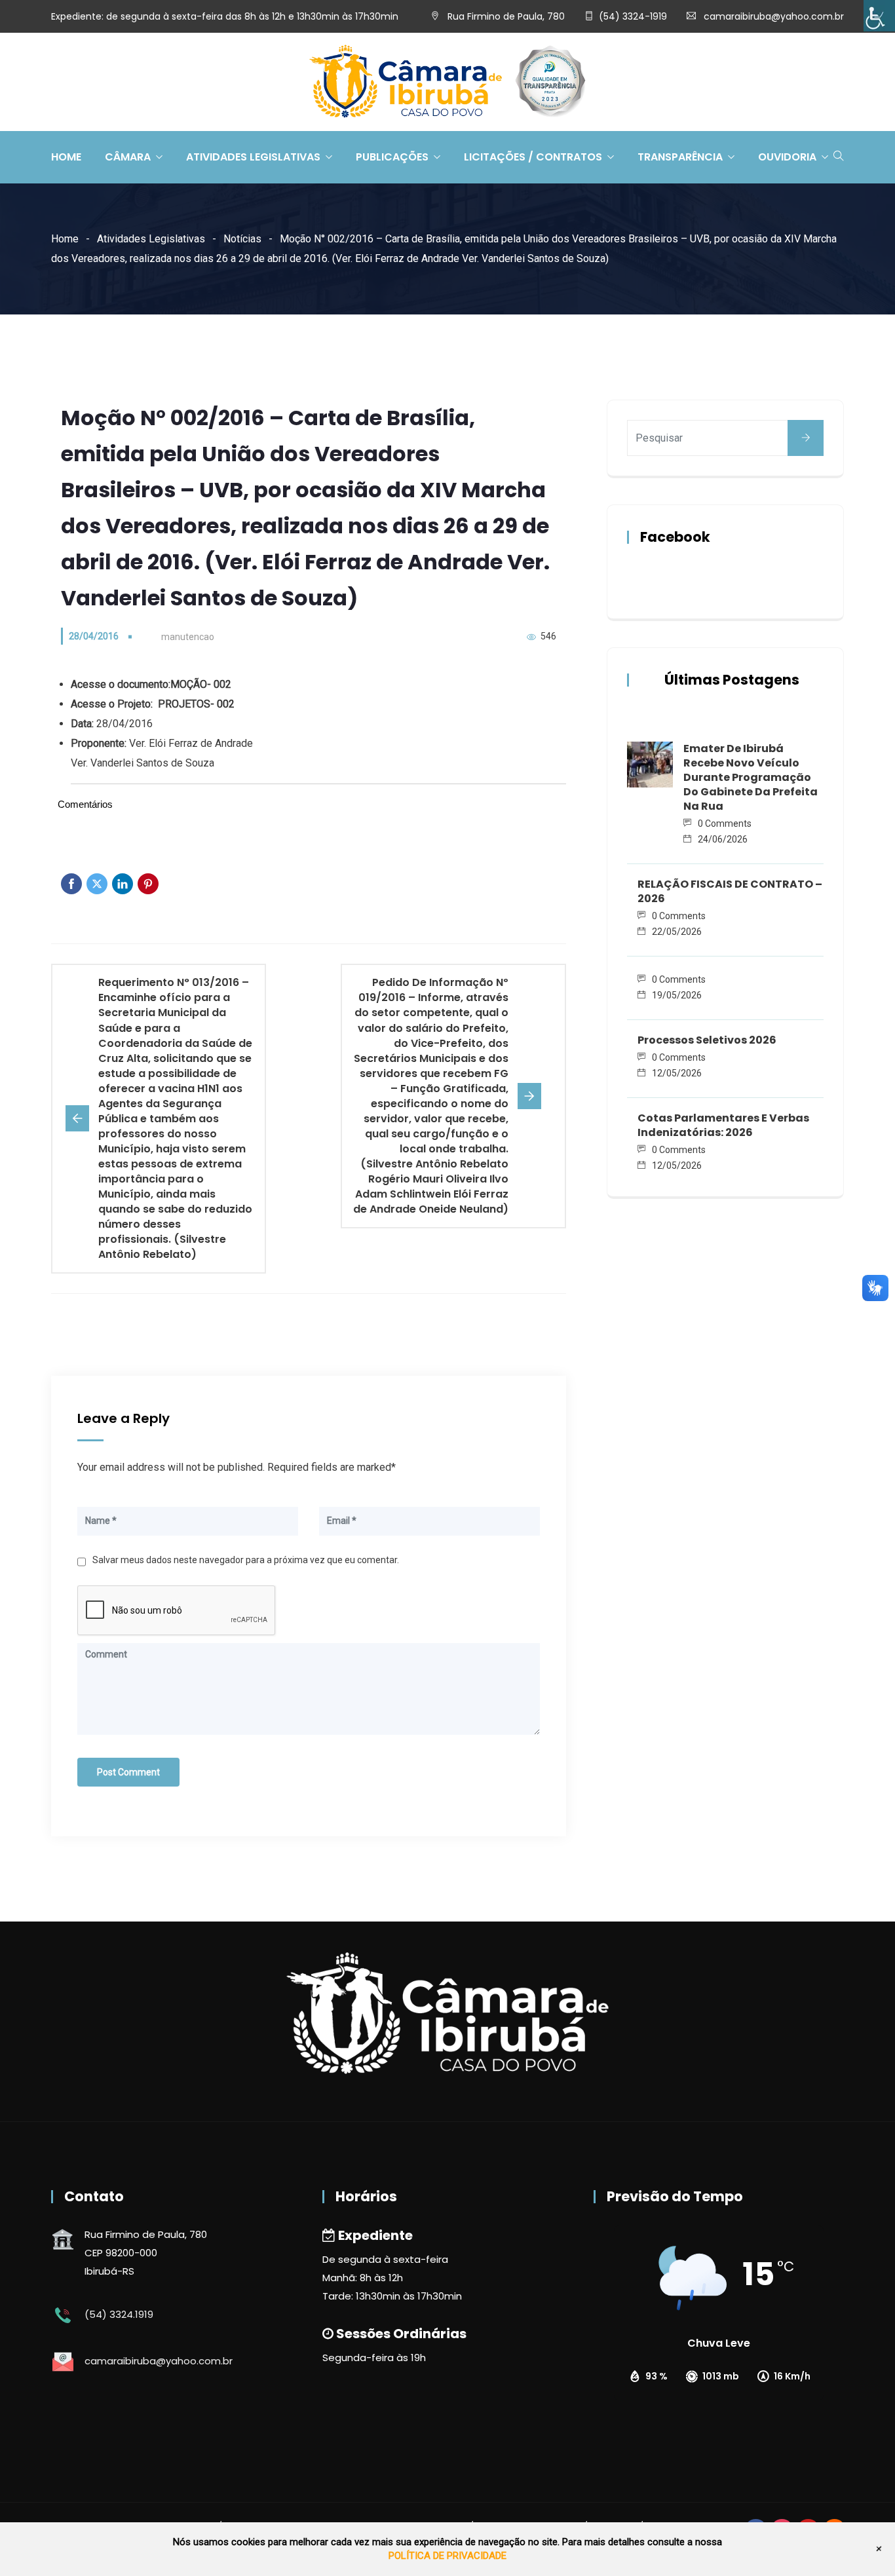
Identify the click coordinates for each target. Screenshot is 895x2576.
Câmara (128, 157)
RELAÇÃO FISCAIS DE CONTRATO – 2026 (730, 891)
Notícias (242, 239)
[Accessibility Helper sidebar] (879, 16)
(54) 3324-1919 (633, 16)
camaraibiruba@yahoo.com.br (774, 16)
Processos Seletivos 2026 (707, 1040)
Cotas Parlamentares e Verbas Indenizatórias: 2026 (723, 1125)
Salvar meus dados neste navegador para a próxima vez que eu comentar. (246, 1560)
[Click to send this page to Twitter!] (97, 884)
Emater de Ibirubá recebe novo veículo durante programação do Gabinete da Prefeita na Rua (751, 777)
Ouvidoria (787, 157)
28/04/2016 (94, 636)
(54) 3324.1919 (119, 2314)
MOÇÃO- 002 (201, 684)
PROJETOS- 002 (196, 704)
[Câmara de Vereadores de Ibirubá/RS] (447, 83)
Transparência (680, 157)
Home (66, 157)
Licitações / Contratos (533, 157)
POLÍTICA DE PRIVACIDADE (447, 2556)
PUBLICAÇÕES (392, 157)
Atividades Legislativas (253, 157)
